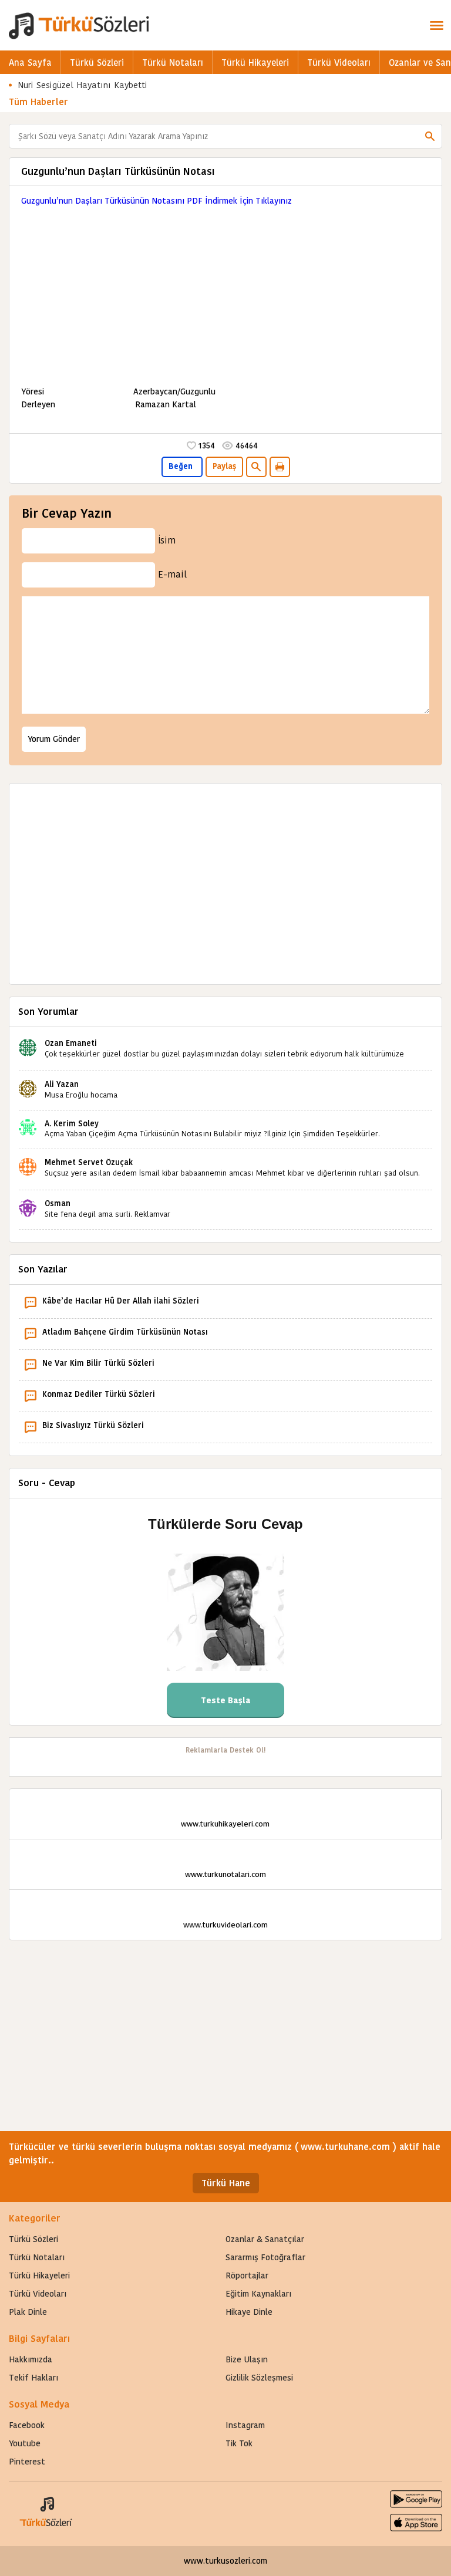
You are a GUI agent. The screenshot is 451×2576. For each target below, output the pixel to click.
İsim (167, 540)
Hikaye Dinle (249, 2312)
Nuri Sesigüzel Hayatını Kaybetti (83, 85)
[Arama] (430, 136)
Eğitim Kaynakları (258, 2294)
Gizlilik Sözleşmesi (259, 2378)
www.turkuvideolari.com (225, 1925)
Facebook (27, 2425)
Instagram (245, 2425)
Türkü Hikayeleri (255, 63)
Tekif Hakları (33, 2378)
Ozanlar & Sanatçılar (265, 2239)
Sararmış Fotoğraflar (265, 2257)
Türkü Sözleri (97, 63)
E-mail (172, 574)
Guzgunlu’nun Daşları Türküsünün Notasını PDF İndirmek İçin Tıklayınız (156, 201)
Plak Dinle (28, 2312)
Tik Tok (239, 2443)
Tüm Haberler (38, 102)
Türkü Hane (226, 2183)
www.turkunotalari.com (225, 1874)
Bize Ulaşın (247, 2359)
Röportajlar (247, 2275)
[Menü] (436, 25)
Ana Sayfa (30, 63)
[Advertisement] (225, 289)
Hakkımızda (31, 2359)
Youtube (25, 2443)
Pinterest (27, 2462)
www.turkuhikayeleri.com (225, 1824)
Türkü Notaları (173, 63)
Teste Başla (226, 1700)
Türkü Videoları (339, 63)
